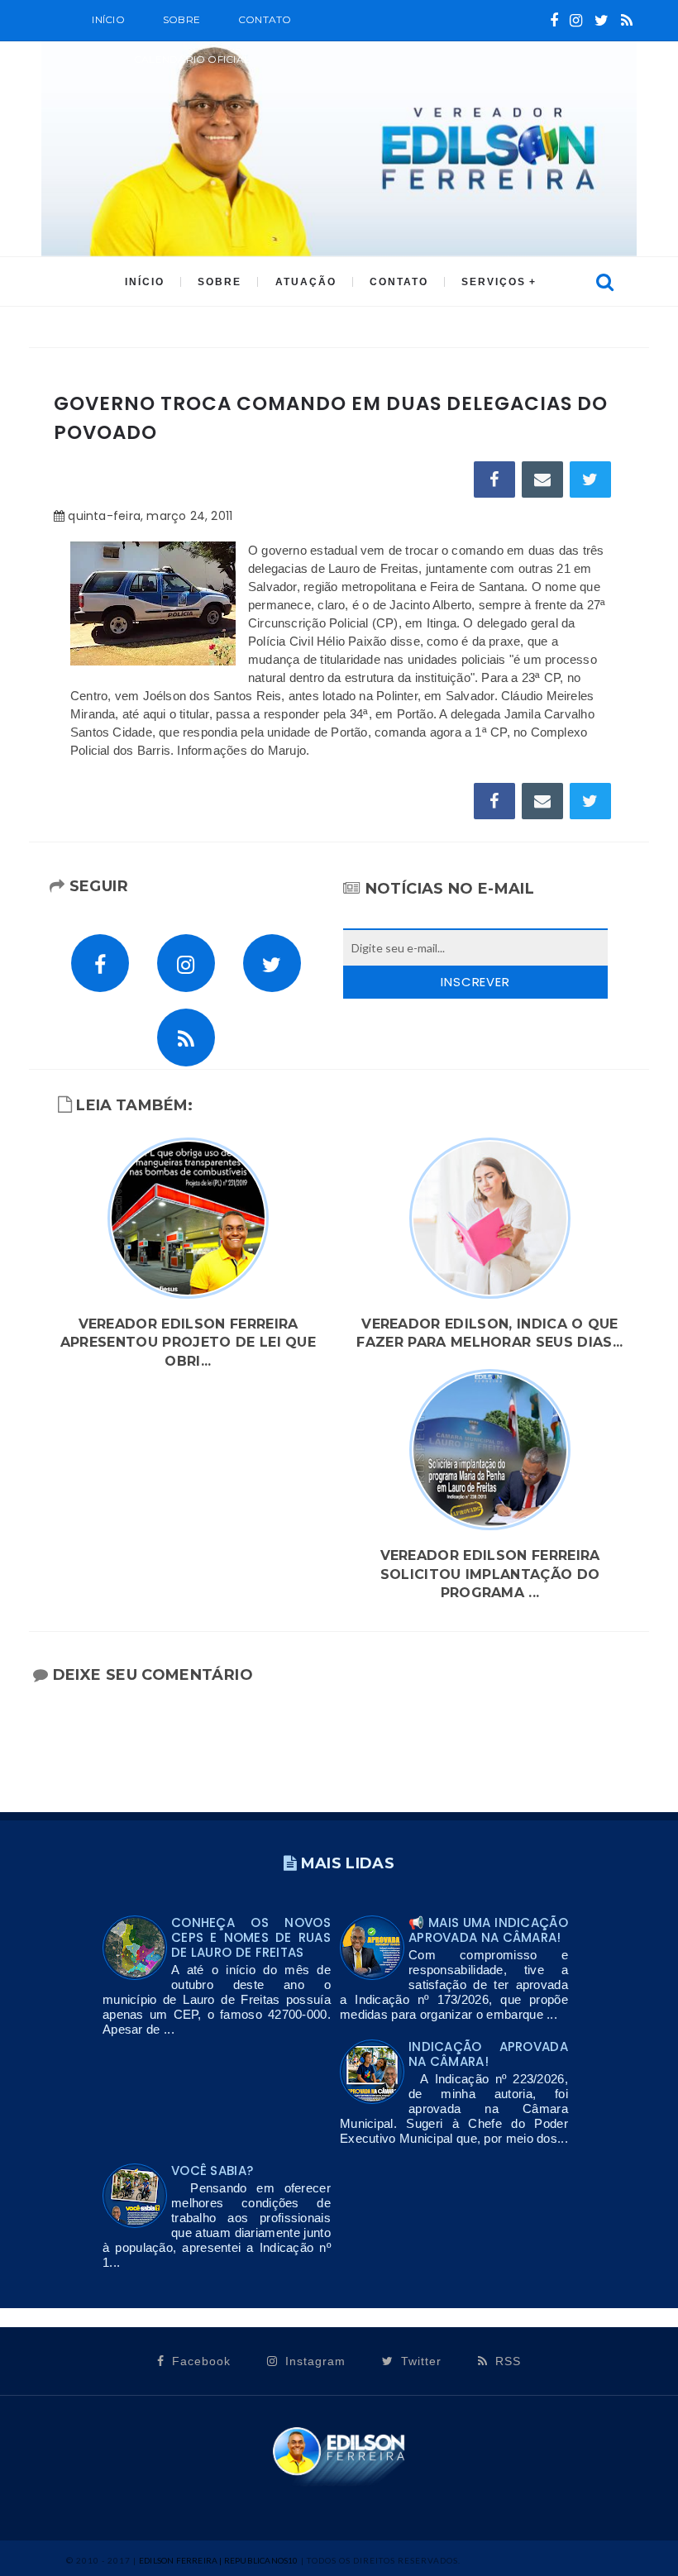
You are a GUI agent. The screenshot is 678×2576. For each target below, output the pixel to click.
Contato (265, 19)
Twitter (419, 2361)
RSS (506, 2361)
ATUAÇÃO (306, 282)
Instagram (313, 2361)
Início (108, 19)
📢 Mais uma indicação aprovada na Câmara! (488, 1930)
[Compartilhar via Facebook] (494, 479)
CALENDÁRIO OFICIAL (192, 59)
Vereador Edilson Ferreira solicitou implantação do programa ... (490, 1574)
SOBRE (181, 19)
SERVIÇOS (494, 282)
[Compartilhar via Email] (542, 479)
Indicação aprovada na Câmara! (488, 2054)
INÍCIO (145, 282)
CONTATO (399, 282)
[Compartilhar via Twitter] (590, 479)
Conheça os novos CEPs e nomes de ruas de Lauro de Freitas (251, 1937)
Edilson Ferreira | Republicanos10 (219, 2560)
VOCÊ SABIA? (212, 2171)
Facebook (199, 2361)
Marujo (287, 750)
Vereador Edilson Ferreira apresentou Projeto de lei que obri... (188, 1343)
